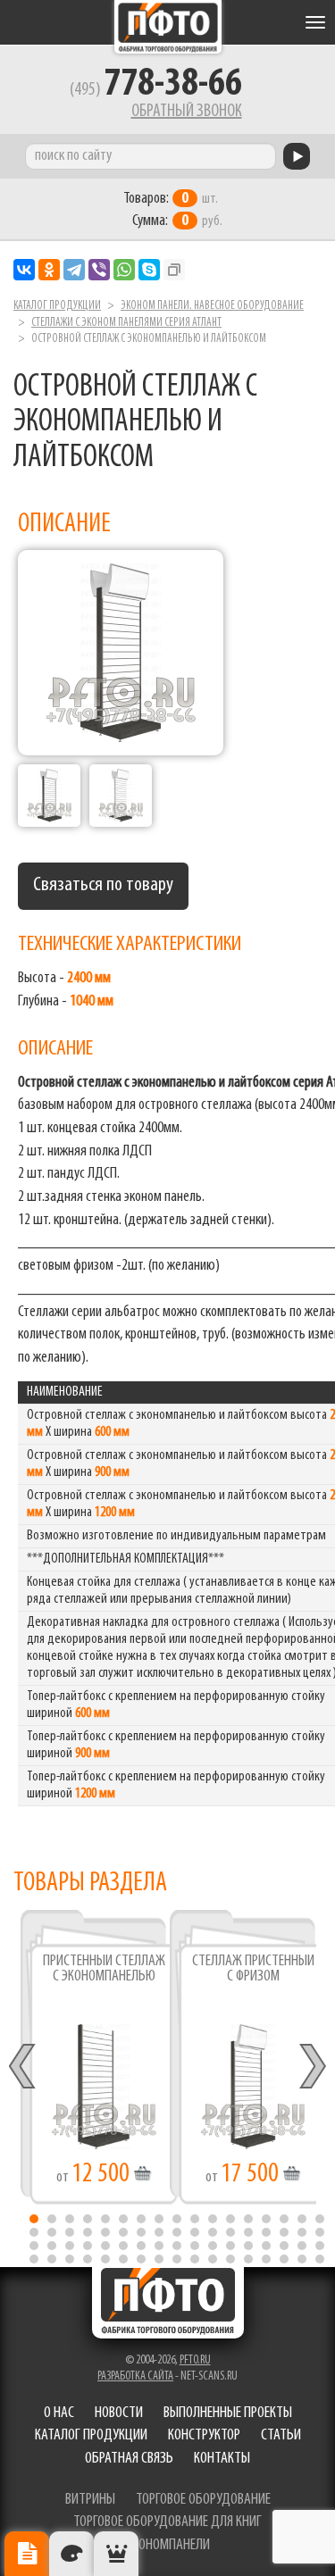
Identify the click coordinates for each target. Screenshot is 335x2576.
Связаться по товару (103, 885)
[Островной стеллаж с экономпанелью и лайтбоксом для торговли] (121, 796)
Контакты (222, 2459)
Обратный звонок (187, 112)
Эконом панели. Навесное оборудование (212, 306)
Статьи (281, 2436)
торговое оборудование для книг (167, 2522)
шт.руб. (173, 210)
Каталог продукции (57, 306)
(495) (156, 90)
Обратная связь (129, 2459)
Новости (119, 2413)
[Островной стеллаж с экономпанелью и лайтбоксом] (121, 653)
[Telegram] (74, 270)
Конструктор (204, 2436)
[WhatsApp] (124, 270)
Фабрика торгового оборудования (168, 27)
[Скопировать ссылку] (174, 270)
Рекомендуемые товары (116, 2554)
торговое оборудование (203, 2500)
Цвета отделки (71, 2554)
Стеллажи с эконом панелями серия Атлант (126, 323)
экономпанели (168, 2546)
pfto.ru (195, 2360)
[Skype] (149, 270)
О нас (59, 2413)
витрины (90, 2500)
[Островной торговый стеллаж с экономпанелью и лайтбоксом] (49, 796)
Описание (27, 2554)
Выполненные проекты (228, 2413)
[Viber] (99, 270)
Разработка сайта (135, 2376)
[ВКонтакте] (24, 270)
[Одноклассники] (49, 270)
